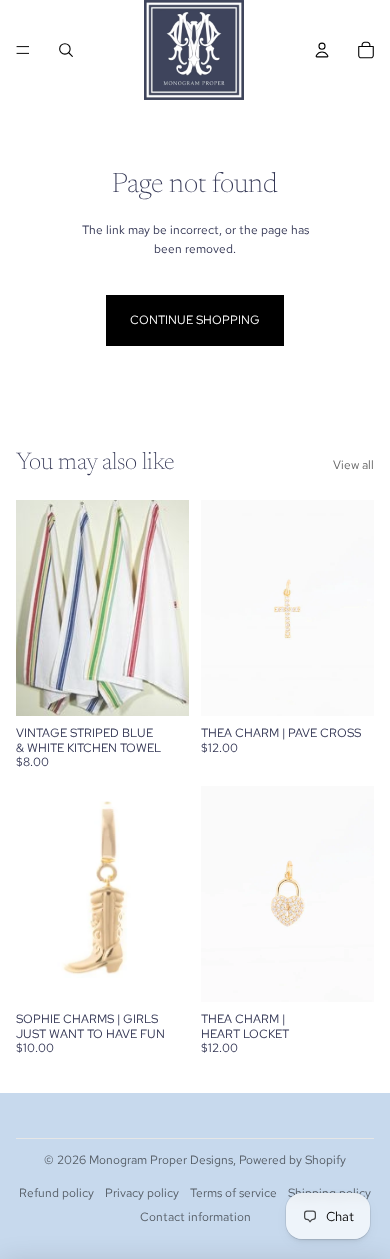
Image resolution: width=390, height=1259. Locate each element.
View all (353, 465)
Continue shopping (195, 320)
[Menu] (23, 50)
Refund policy (56, 1193)
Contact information (195, 1217)
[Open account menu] (322, 50)
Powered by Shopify (292, 1160)
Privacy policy (142, 1193)
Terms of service (233, 1193)
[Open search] (66, 50)
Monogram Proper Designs (161, 1160)
